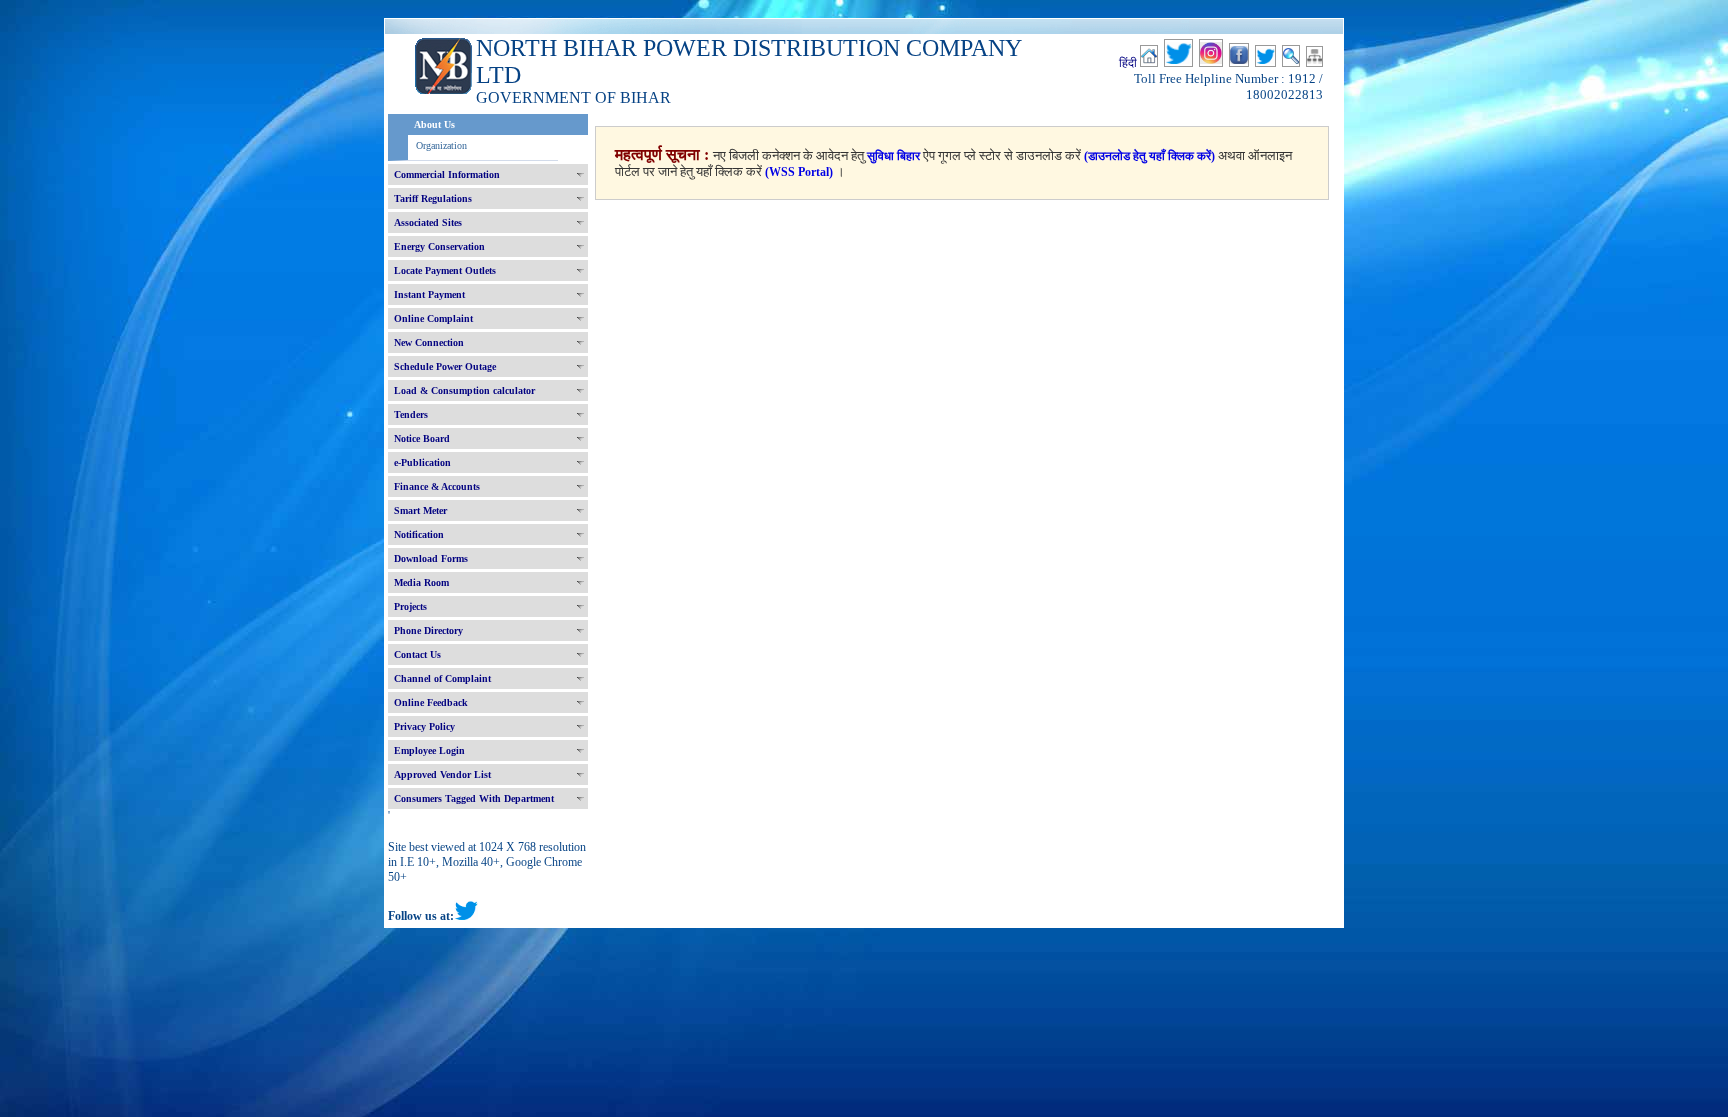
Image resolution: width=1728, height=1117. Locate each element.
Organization (441, 145)
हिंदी (1128, 63)
